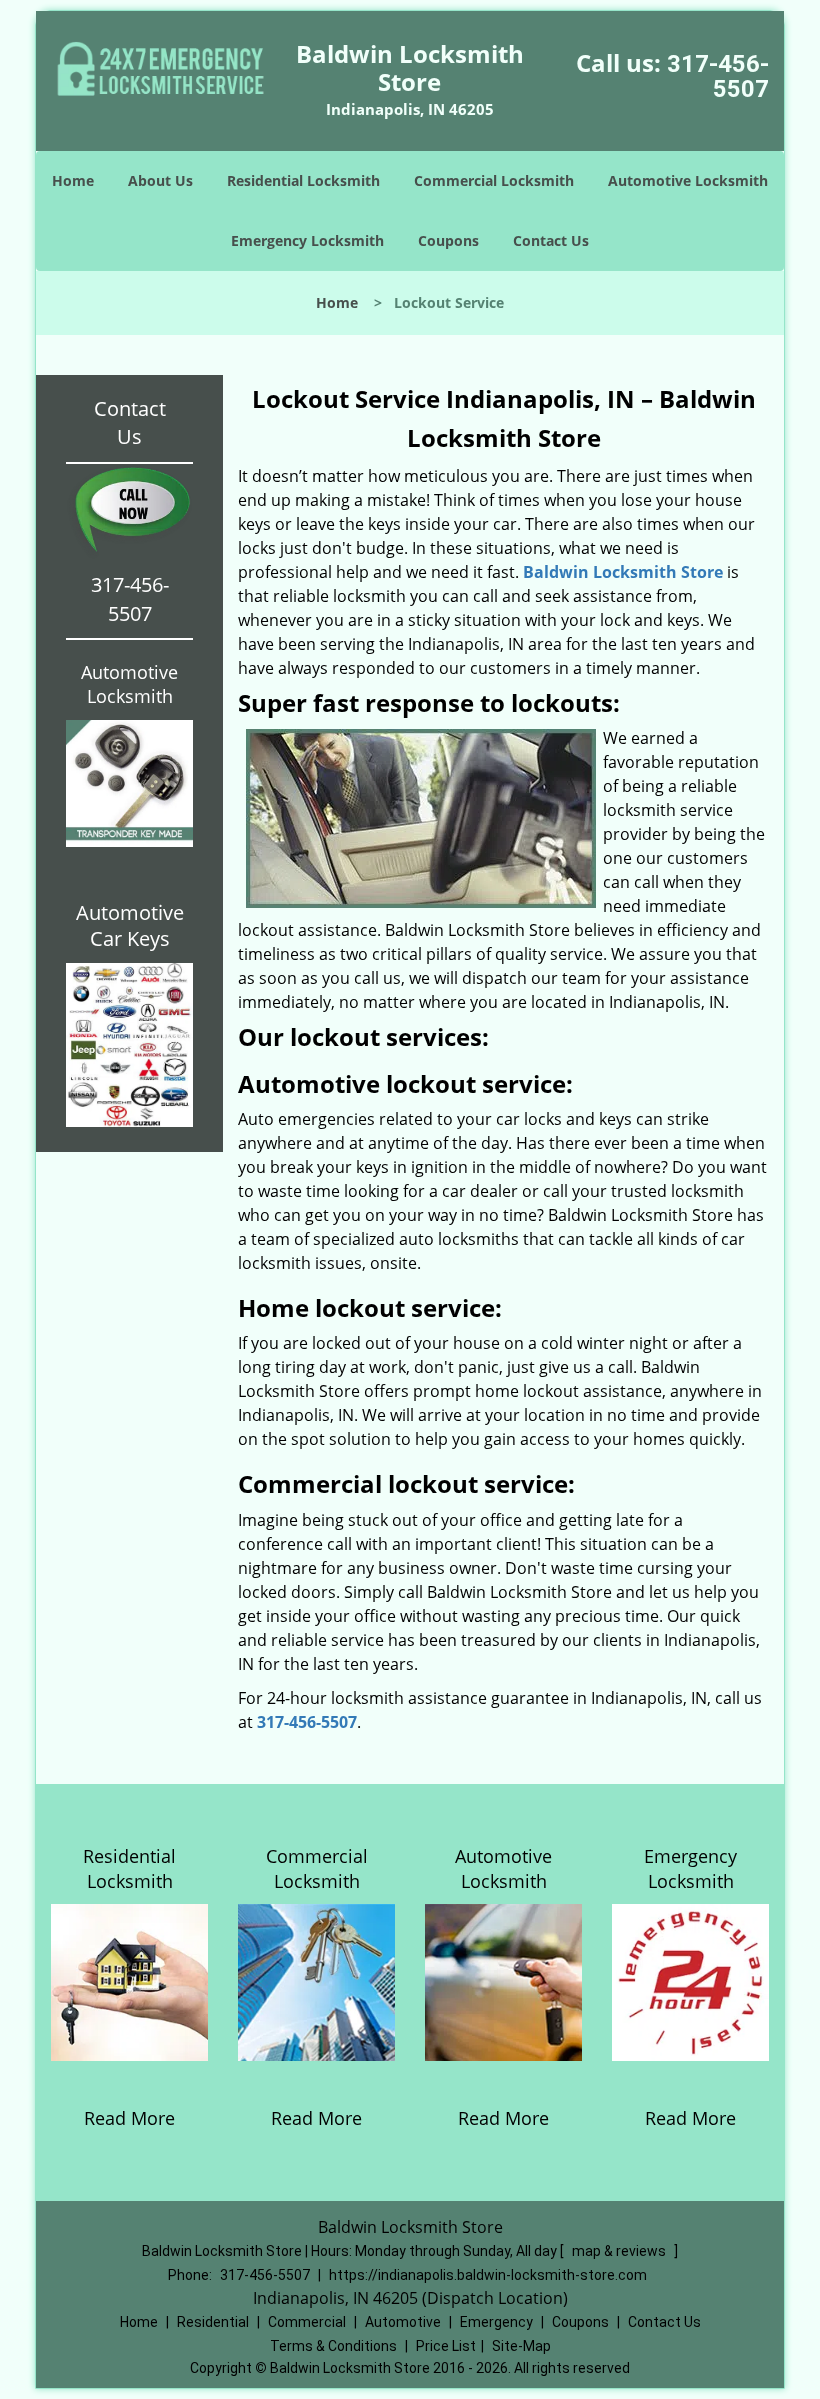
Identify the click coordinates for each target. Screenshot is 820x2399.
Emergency (496, 2322)
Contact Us (551, 240)
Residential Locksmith (303, 180)
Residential (213, 2322)
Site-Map (521, 2346)
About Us (160, 180)
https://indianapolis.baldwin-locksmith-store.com (488, 2275)
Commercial (307, 2322)
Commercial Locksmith (494, 180)
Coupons (448, 240)
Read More (129, 2118)
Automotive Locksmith (688, 180)
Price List (446, 2346)
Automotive (403, 2322)
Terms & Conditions (333, 2346)
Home (73, 180)
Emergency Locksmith (307, 240)
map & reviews (620, 2251)
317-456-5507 (718, 76)
